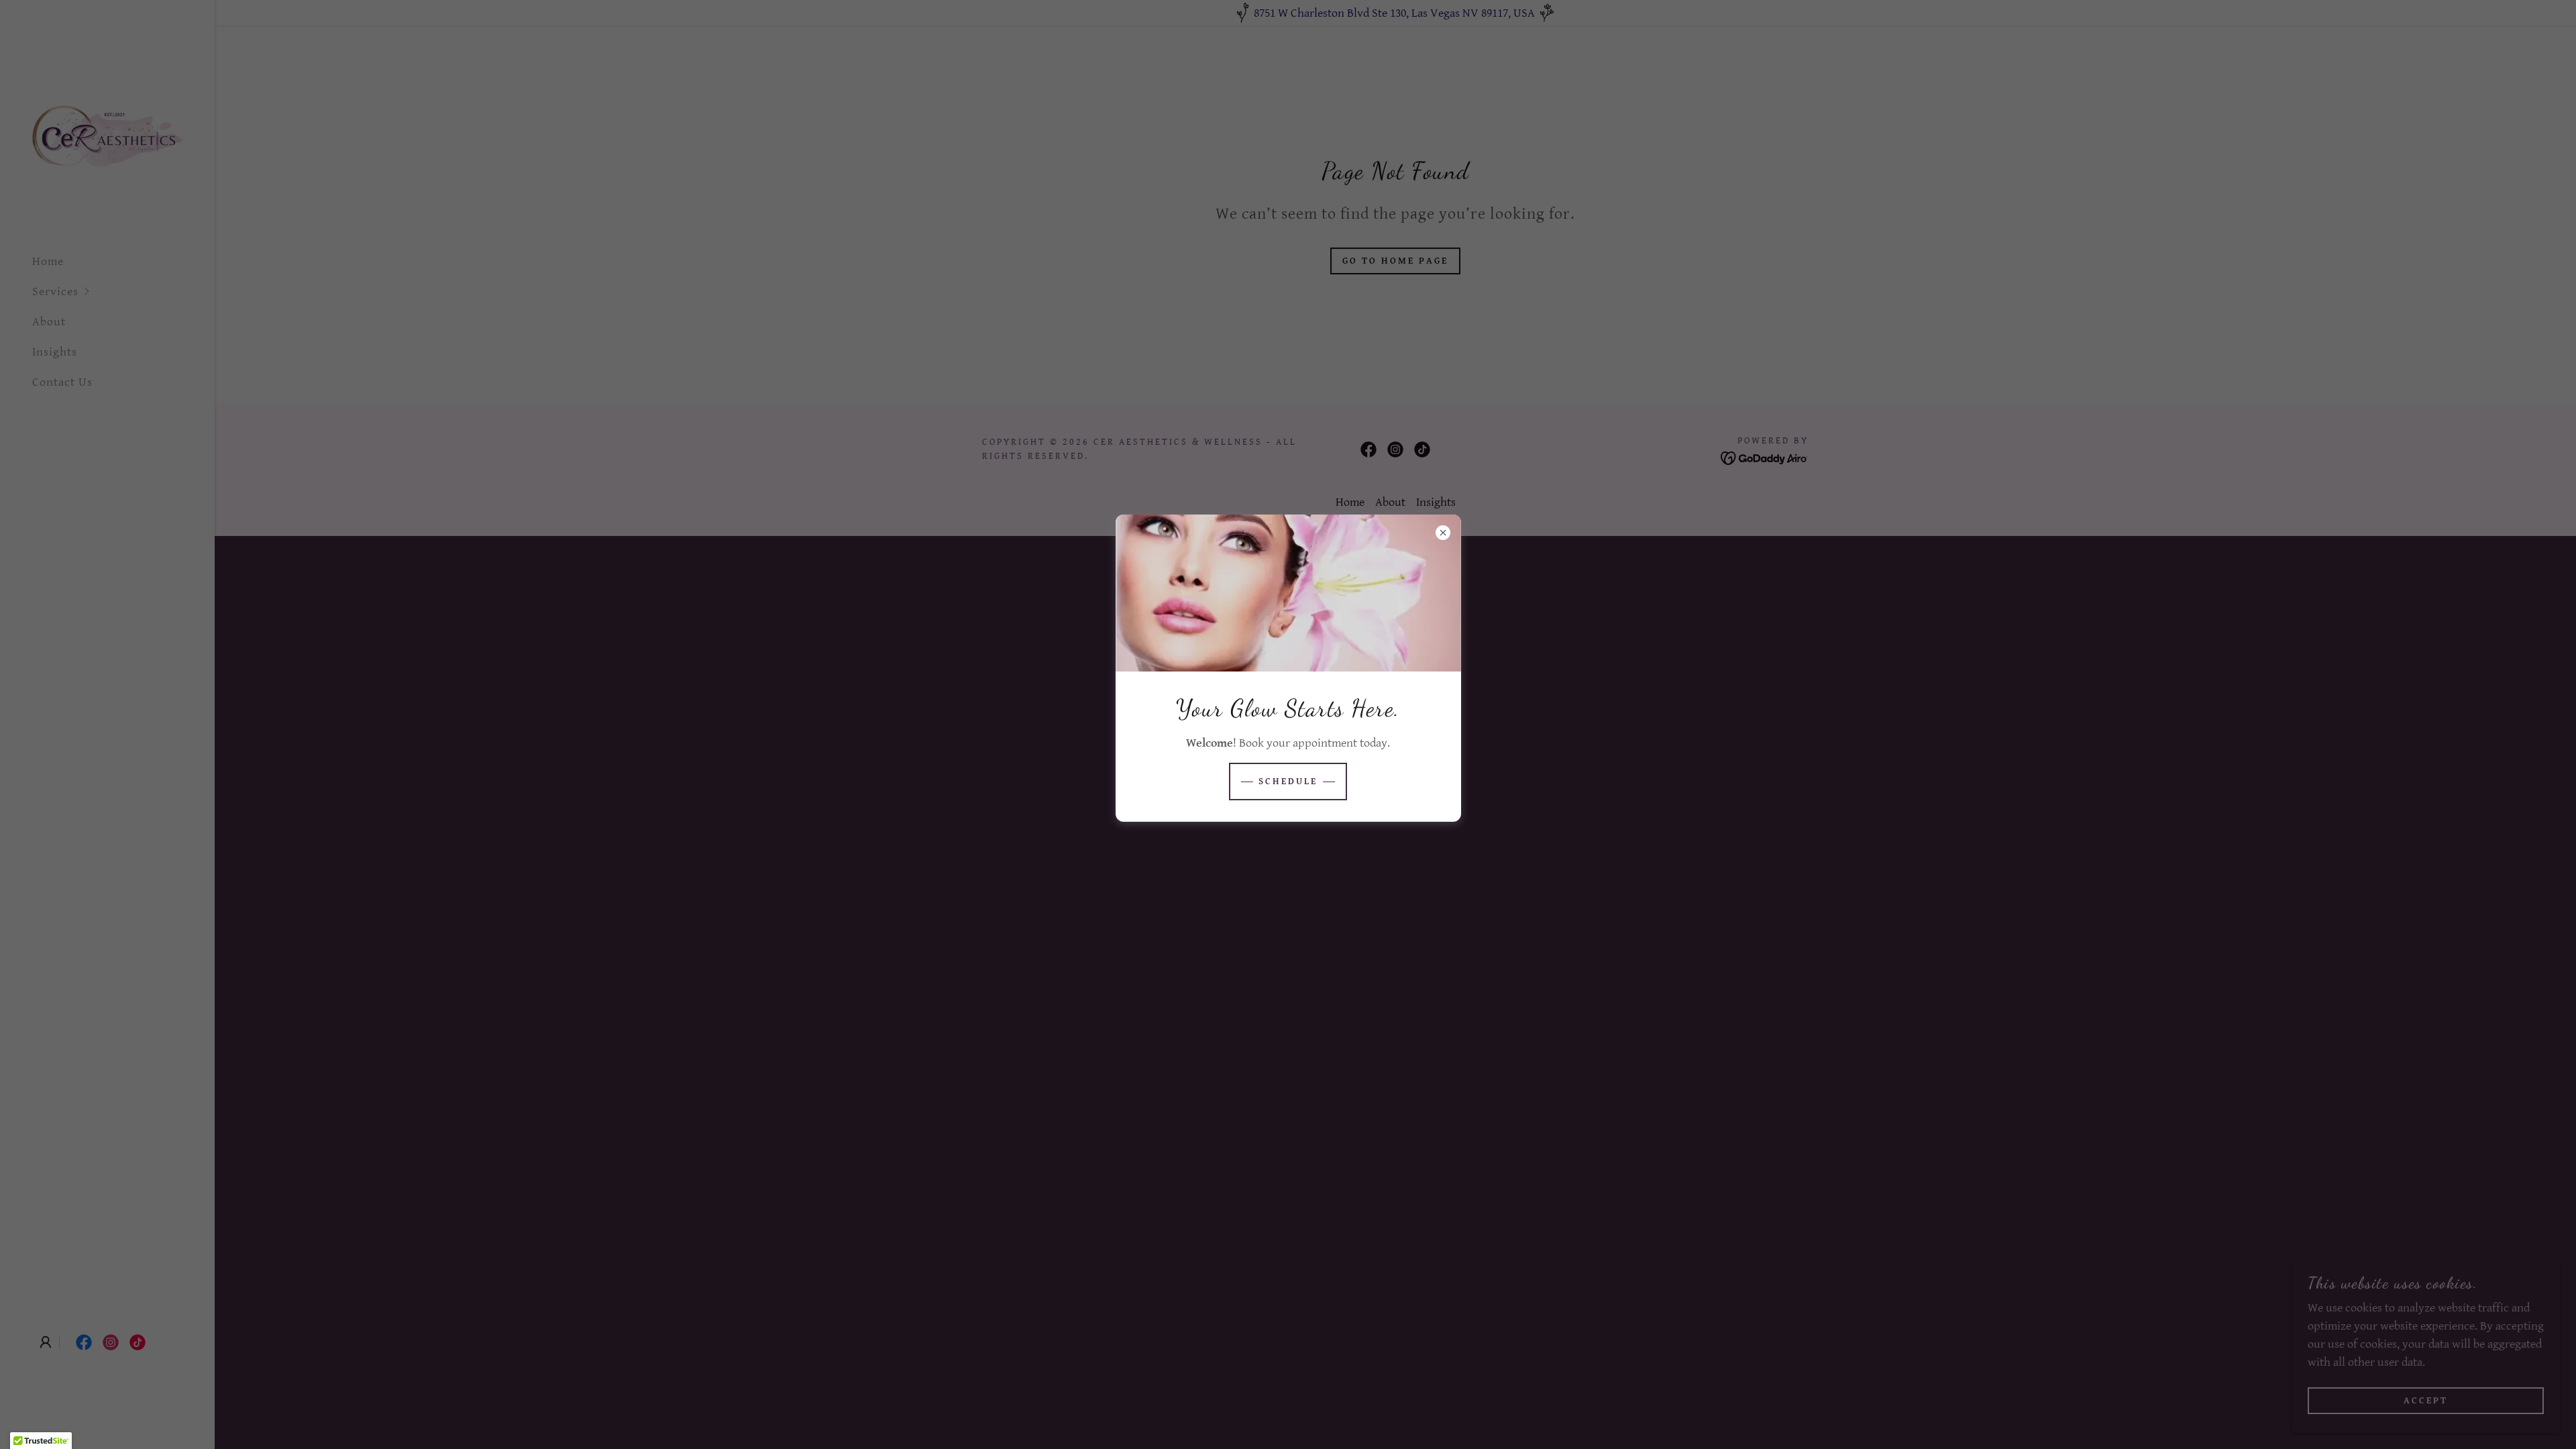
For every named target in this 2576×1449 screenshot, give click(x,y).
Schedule (1288, 782)
